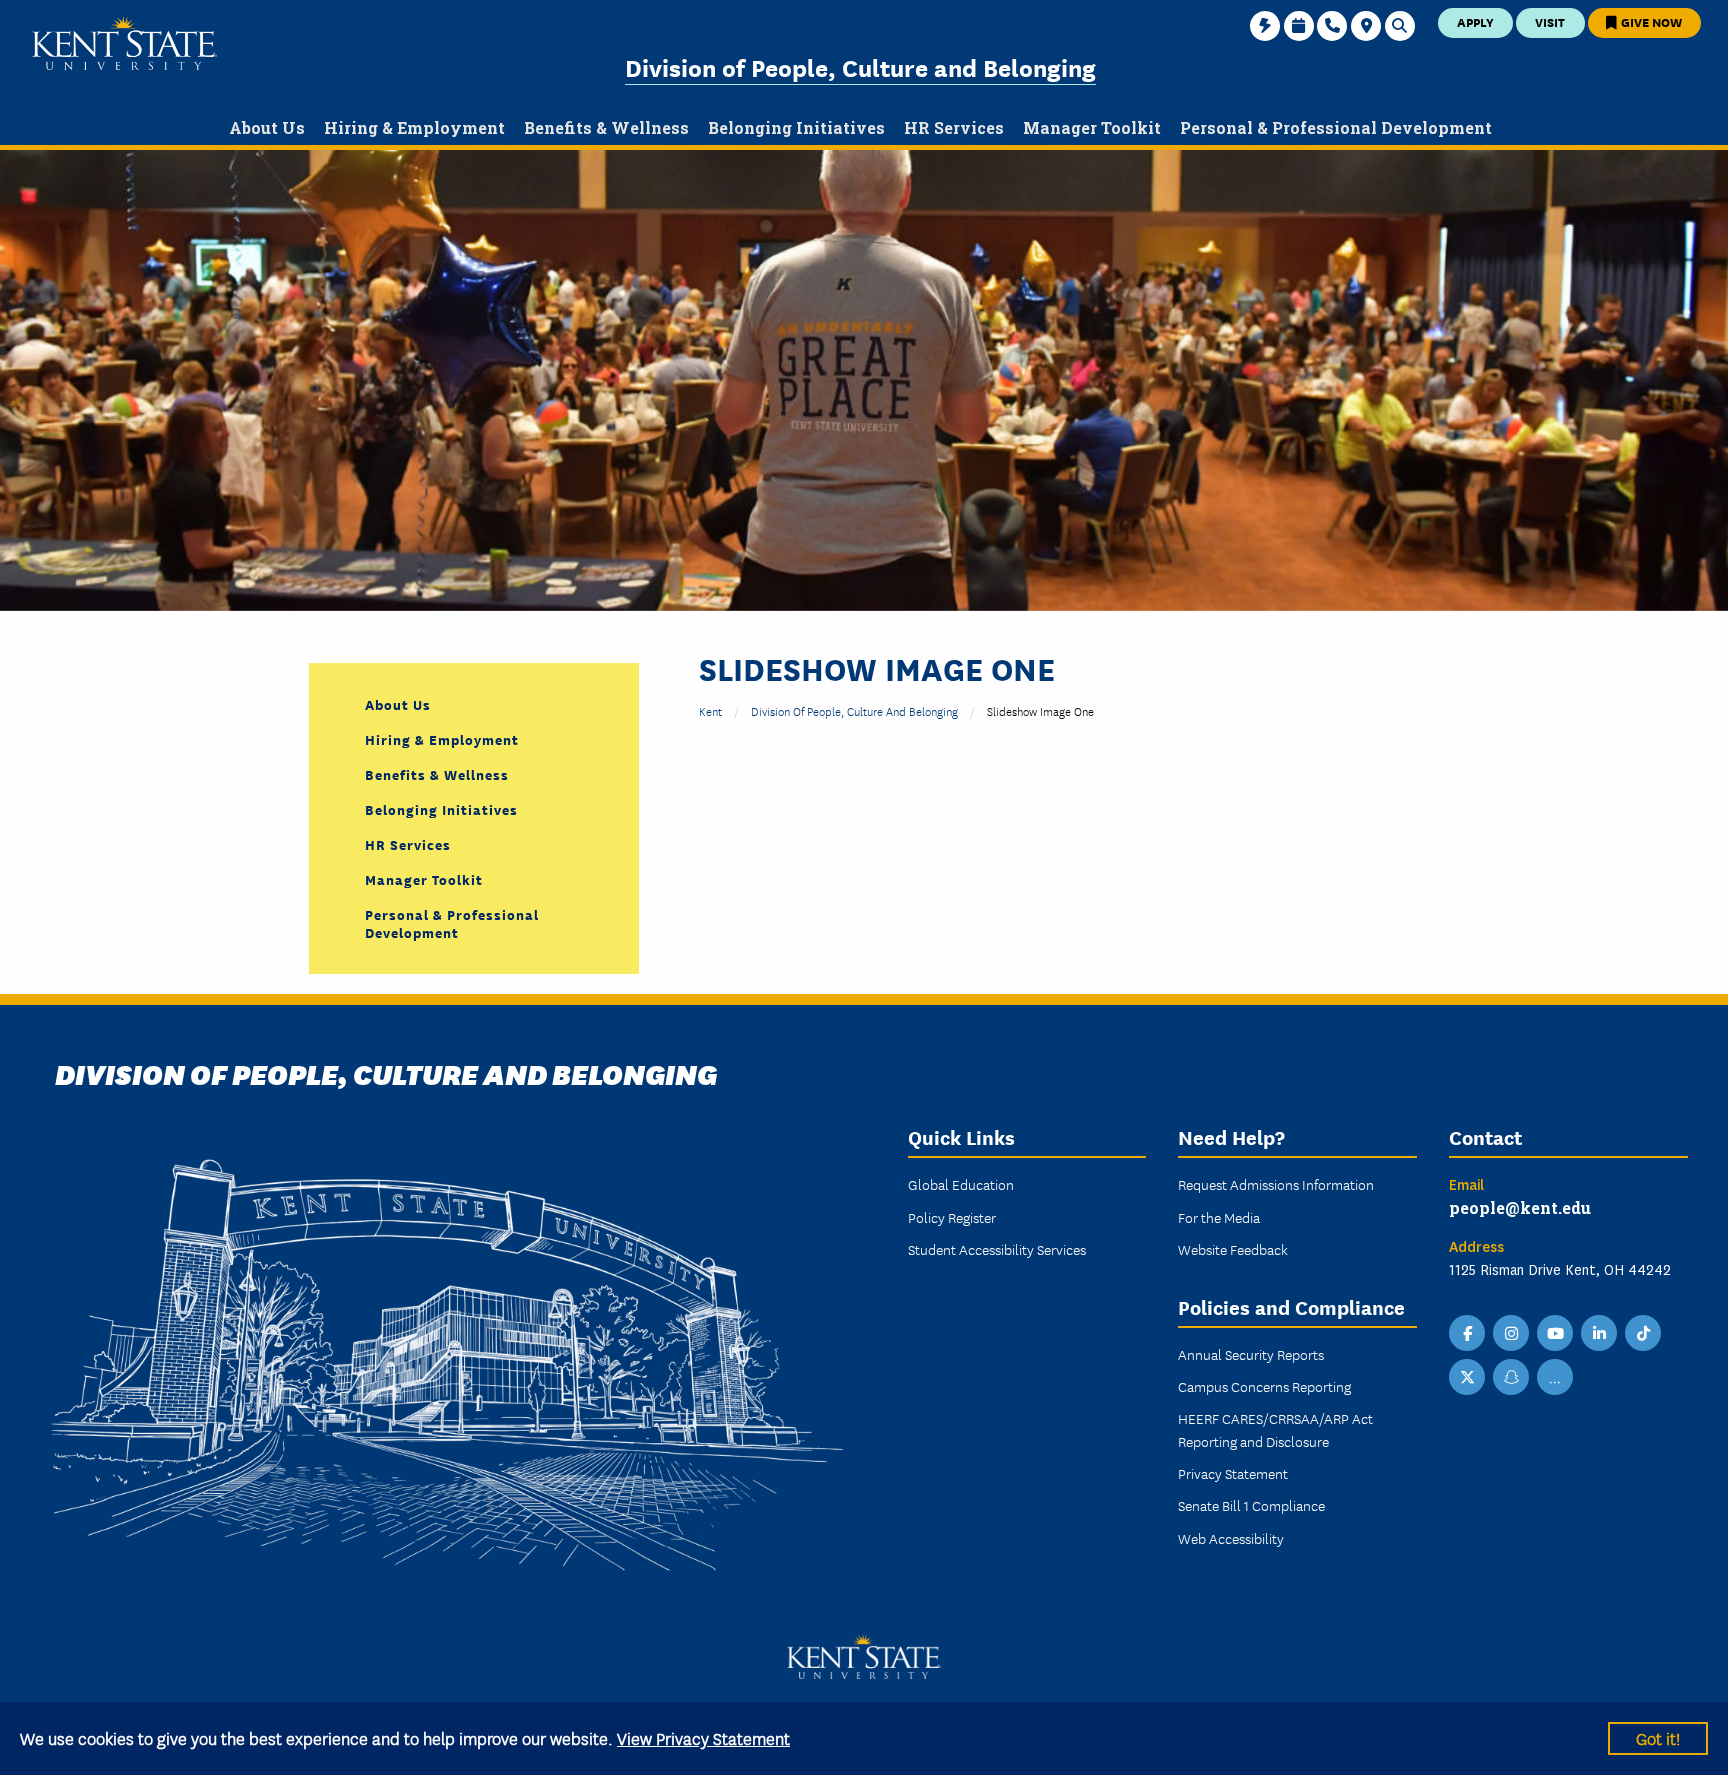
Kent (710, 710)
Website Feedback (1233, 1249)
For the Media (1219, 1217)
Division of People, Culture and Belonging (860, 66)
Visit (1550, 21)
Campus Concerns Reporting (1264, 1386)
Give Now (1650, 21)
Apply (1475, 21)
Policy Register (952, 1217)
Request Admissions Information (1276, 1184)
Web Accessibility (1231, 1538)
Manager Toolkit (424, 879)
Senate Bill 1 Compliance (1251, 1505)
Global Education (961, 1184)
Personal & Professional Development (452, 923)
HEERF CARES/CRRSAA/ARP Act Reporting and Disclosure (1275, 1429)
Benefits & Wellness (437, 774)
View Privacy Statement (703, 1737)
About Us (398, 704)
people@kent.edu (1520, 1207)
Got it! (1658, 1737)
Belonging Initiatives (441, 809)
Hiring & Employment (442, 739)
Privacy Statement (1233, 1473)
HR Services (408, 844)
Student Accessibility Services (997, 1249)
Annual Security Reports (1251, 1354)
